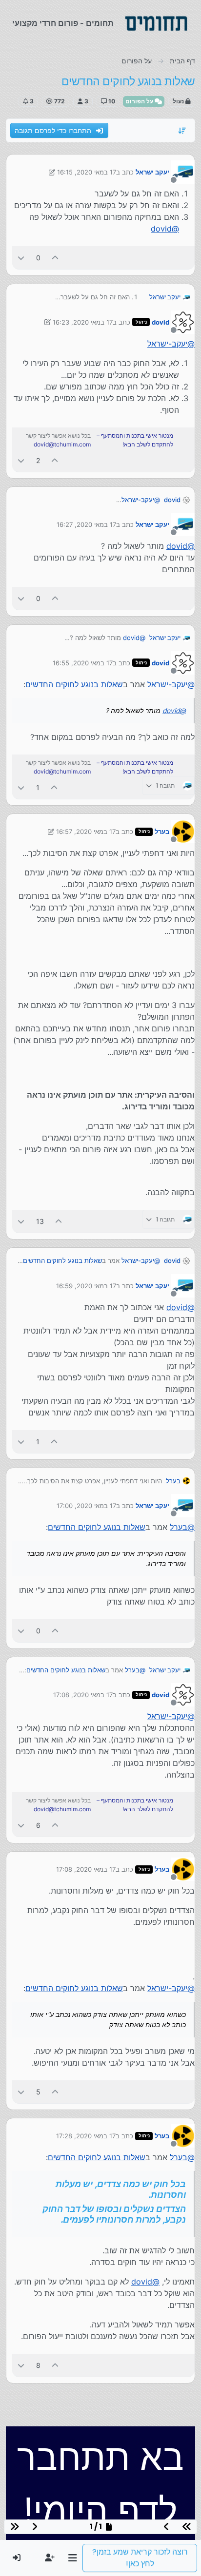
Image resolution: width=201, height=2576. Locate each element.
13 (40, 1221)
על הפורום (140, 101)
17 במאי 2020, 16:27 (86, 524)
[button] (72, 2558)
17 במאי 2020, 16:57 (86, 832)
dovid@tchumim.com (62, 444)
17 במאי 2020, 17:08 (83, 1695)
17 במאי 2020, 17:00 (86, 1506)
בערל (162, 832)
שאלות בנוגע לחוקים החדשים (74, 684)
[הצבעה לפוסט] (56, 258)
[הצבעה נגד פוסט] (21, 258)
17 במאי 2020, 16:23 (83, 322)
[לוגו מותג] (156, 23)
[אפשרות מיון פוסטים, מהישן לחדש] (182, 131)
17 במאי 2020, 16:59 (86, 1286)
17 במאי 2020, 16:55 (83, 663)
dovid (161, 322)
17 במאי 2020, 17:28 (86, 2136)
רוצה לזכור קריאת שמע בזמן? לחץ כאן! (140, 2558)
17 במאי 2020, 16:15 (87, 172)
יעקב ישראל (152, 172)
